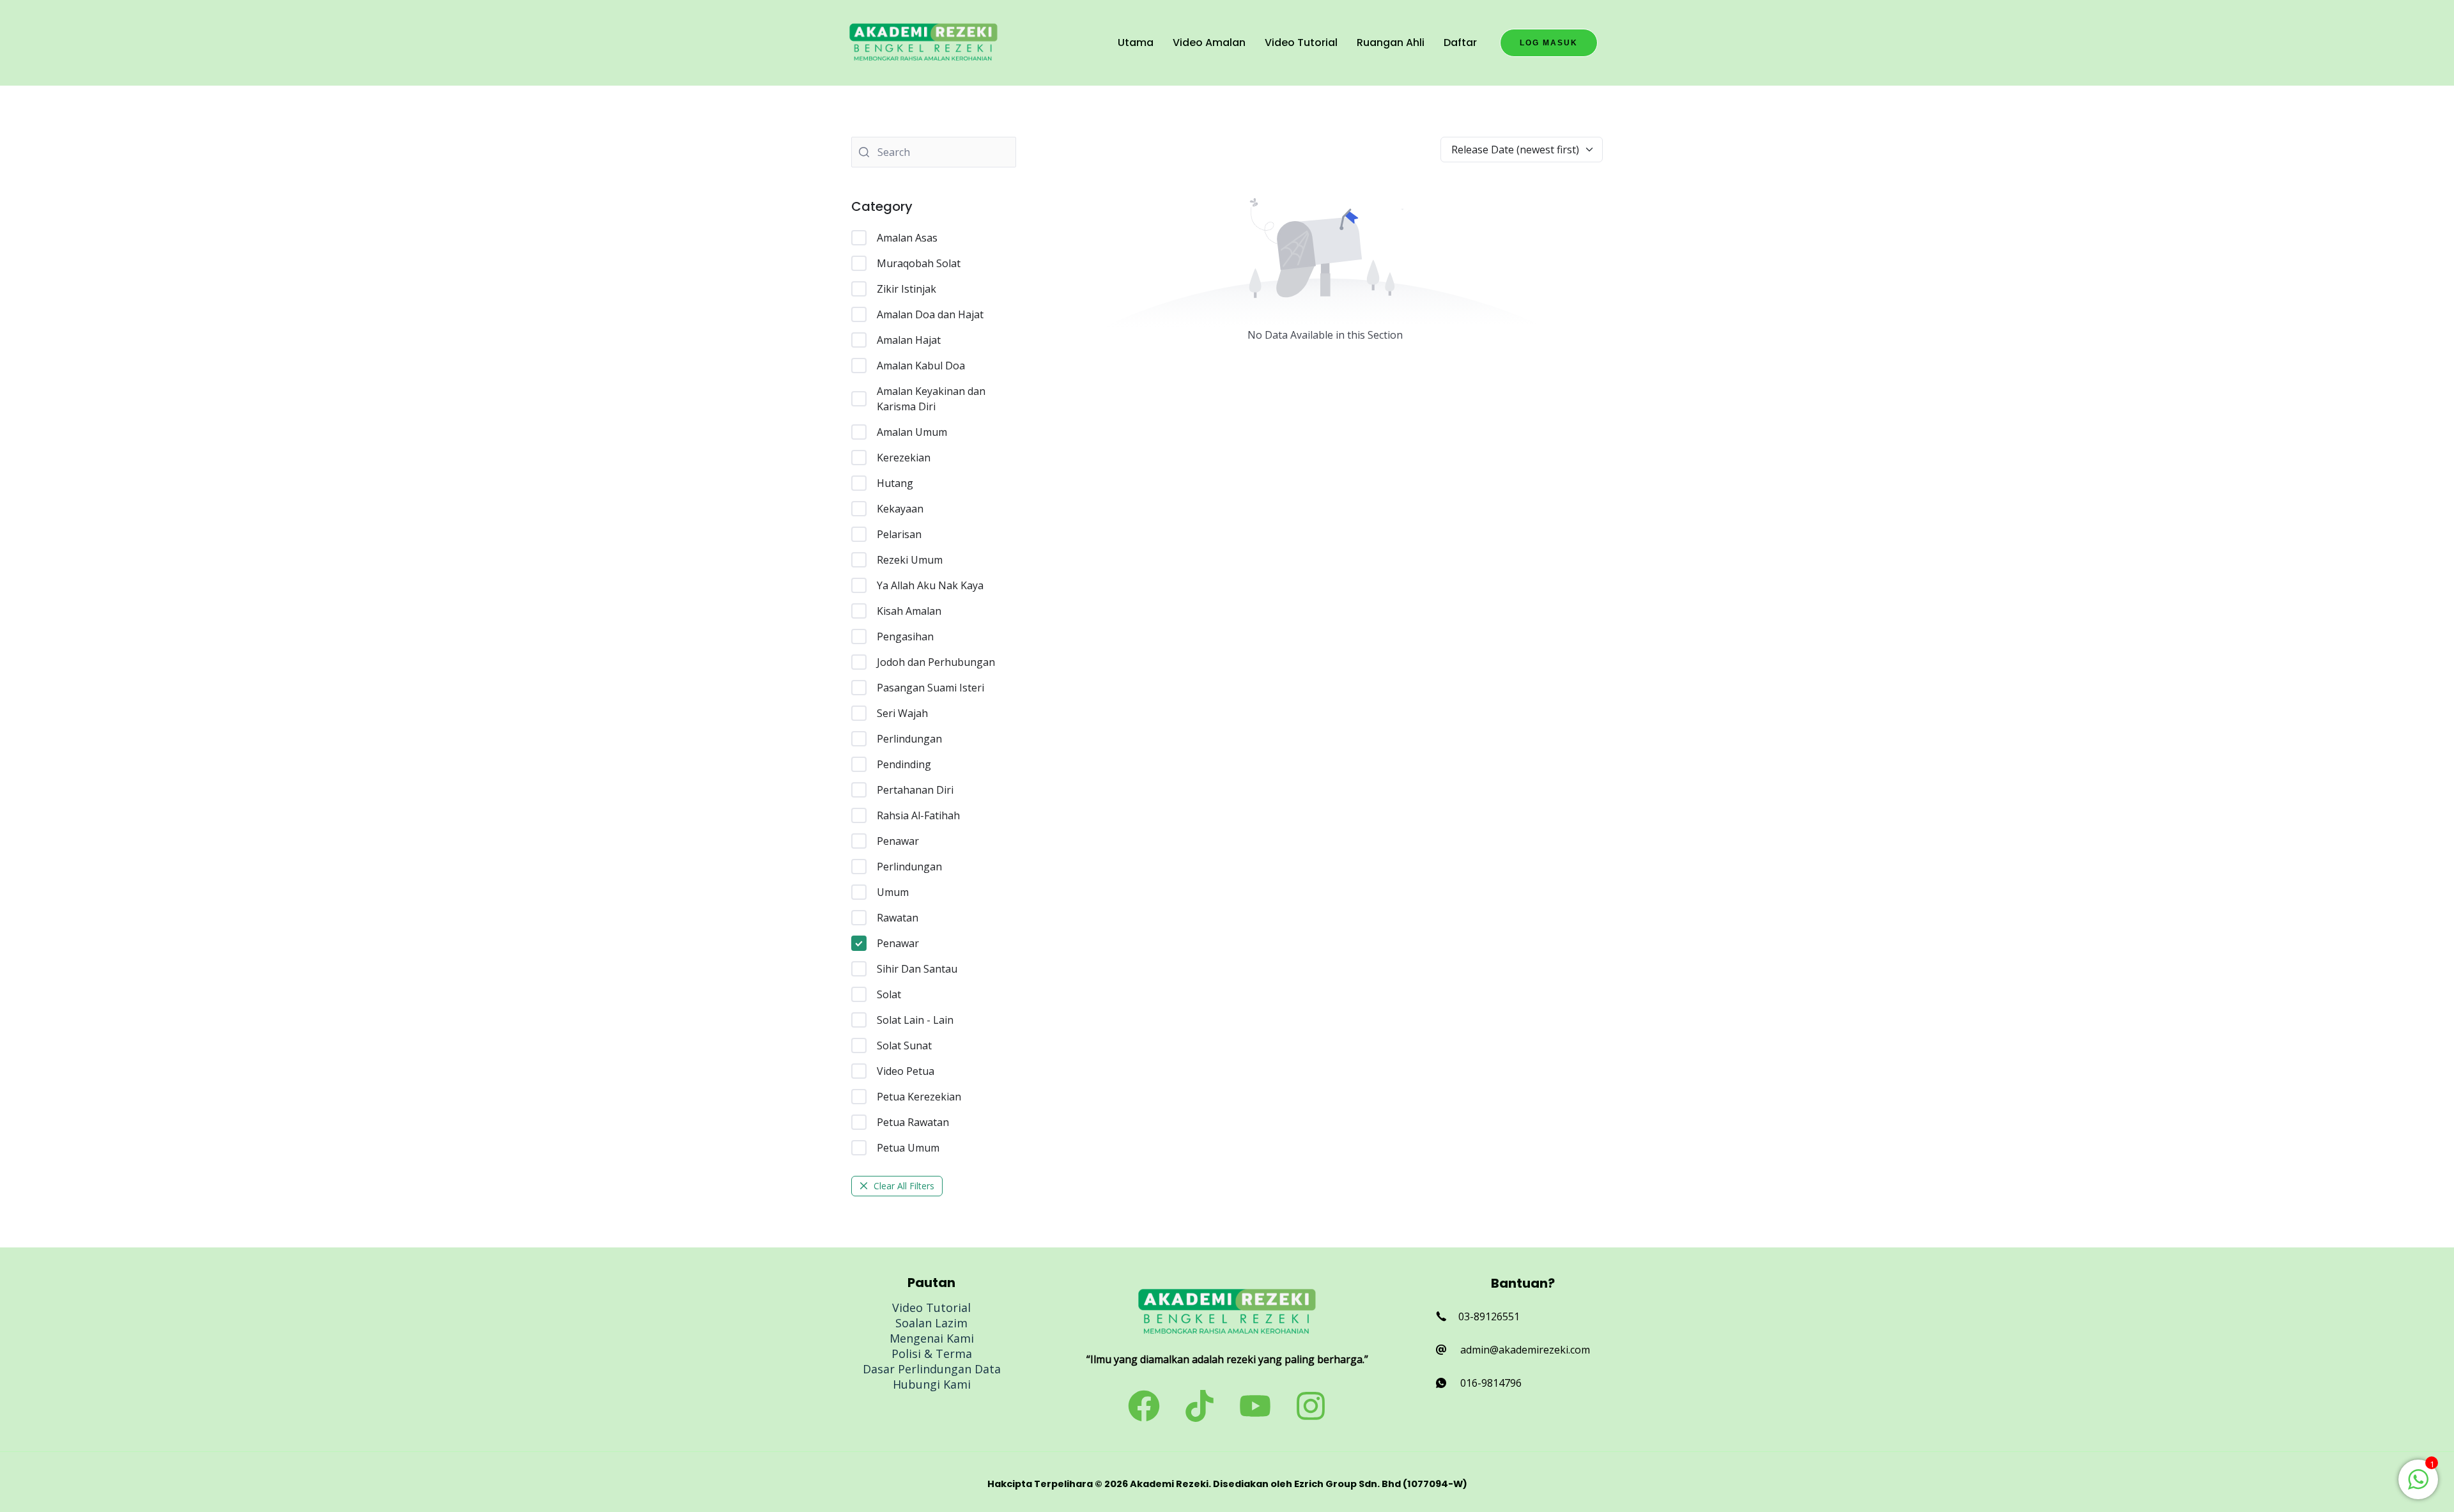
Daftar (1460, 42)
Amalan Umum (912, 432)
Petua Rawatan (913, 1122)
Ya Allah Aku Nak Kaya (930, 585)
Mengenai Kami (932, 1338)
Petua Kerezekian (919, 1097)
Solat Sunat (904, 1045)
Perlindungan (909, 739)
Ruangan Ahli (1391, 42)
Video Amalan (1209, 42)
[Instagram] (1311, 1406)
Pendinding (904, 764)
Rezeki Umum (910, 560)
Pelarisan (899, 534)
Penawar (898, 841)
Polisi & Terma (932, 1354)
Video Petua (906, 1071)
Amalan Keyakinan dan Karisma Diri (931, 399)
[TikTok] (1200, 1406)
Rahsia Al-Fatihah (918, 815)
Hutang (895, 483)
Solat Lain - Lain (915, 1020)
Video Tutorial (1301, 42)
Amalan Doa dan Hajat (930, 314)
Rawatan (898, 918)
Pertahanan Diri (915, 790)
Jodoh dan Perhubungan (936, 662)
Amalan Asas (907, 238)
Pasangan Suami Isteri (930, 688)
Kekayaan (900, 509)
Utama (1136, 42)
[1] (2418, 1486)
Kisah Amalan (909, 611)
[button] (1549, 43)
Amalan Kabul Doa (921, 366)
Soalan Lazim (931, 1323)
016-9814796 (1491, 1383)
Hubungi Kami (932, 1384)
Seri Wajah (902, 713)
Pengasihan (905, 636)
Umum (893, 892)
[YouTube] (1255, 1406)
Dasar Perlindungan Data (932, 1369)
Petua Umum (908, 1148)
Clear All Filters (904, 1186)
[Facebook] (1144, 1406)
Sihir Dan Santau (917, 969)
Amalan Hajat (909, 340)
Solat (889, 994)
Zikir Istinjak (907, 289)
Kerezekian (904, 458)
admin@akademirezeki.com (1525, 1350)
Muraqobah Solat (919, 263)
